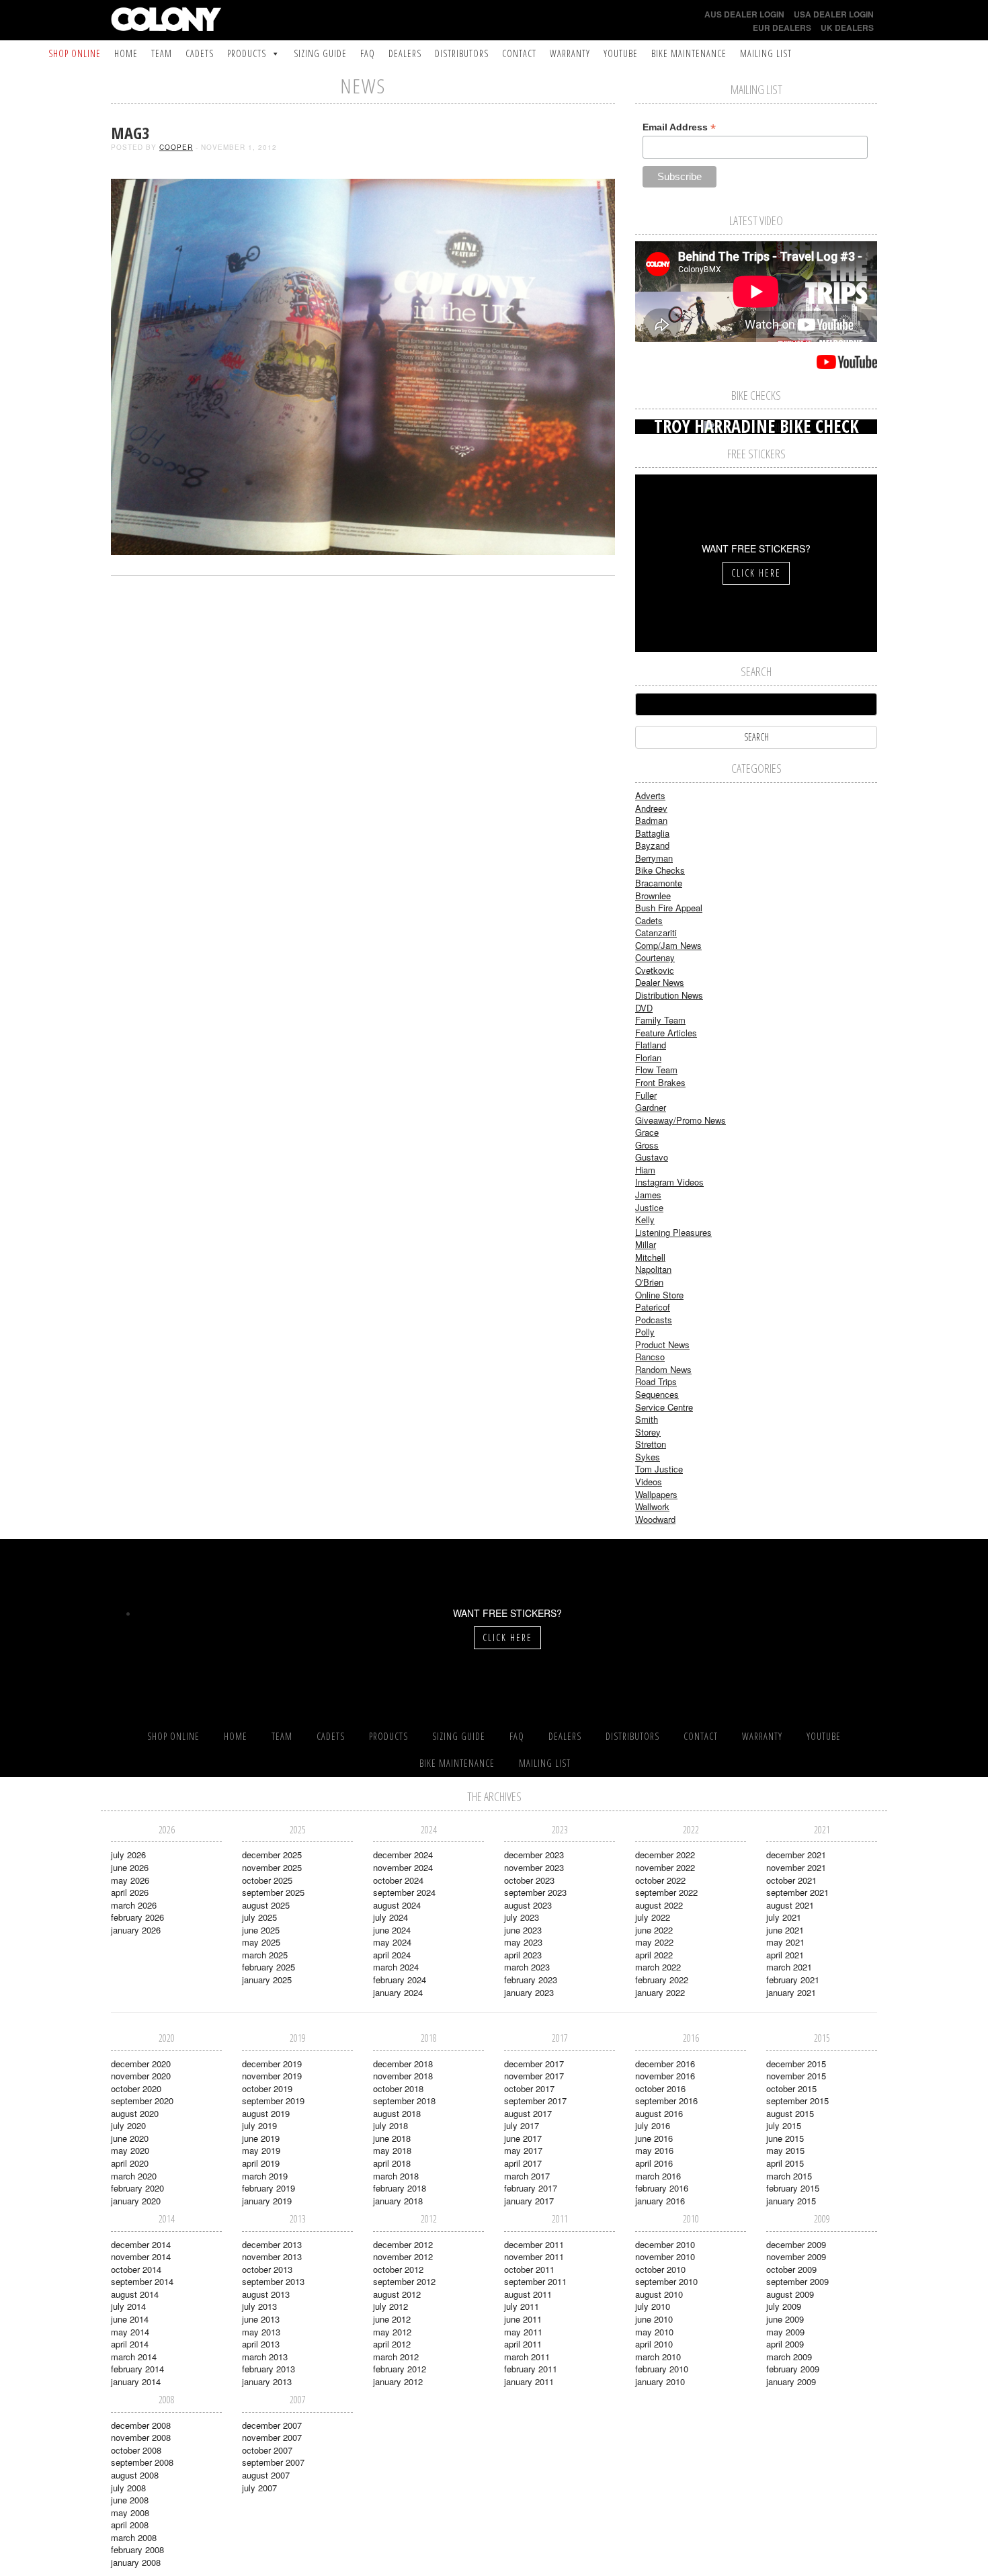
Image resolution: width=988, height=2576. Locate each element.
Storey (648, 1432)
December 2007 (272, 2425)
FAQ (368, 53)
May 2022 (654, 1942)
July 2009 (784, 2306)
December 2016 (665, 2064)
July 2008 (128, 2488)
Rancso (650, 1357)
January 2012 (398, 2381)
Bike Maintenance (689, 53)
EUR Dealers (782, 28)
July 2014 (128, 2306)
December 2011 (534, 2244)
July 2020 (128, 2125)
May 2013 (261, 2332)
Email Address (679, 127)
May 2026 (130, 1880)
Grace (647, 1132)
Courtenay (655, 957)
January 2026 (136, 1930)
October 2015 (791, 2088)
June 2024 (392, 1930)
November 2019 (272, 2076)
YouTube (621, 53)
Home (126, 53)
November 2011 (534, 2256)
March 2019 (265, 2176)
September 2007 (273, 2462)
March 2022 (658, 1967)
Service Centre (664, 1407)
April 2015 (785, 2163)
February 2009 (793, 2369)
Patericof (653, 1307)
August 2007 (266, 2475)
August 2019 (266, 2113)
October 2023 (529, 1880)
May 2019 (261, 2150)
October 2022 (660, 1880)
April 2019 (261, 2163)
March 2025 (265, 1955)
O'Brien (649, 1282)
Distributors (462, 53)
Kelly (645, 1219)
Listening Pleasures (673, 1232)
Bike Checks (660, 870)
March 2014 (134, 2357)
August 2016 (659, 2113)
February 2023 (531, 1980)
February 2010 (662, 2369)
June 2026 (130, 1867)
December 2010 (665, 2244)
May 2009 (785, 2332)
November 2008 (141, 2437)
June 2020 (130, 2138)
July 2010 (653, 2306)
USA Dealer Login (834, 14)
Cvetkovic (655, 970)
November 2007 (272, 2437)
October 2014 (136, 2269)
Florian (648, 1057)
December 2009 (796, 2244)
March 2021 (789, 1967)
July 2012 (390, 2306)
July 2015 (784, 2125)
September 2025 (273, 1892)
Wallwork (652, 1506)
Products (247, 53)
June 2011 (523, 2319)
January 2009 (791, 2381)
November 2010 (665, 2256)
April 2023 (523, 1955)
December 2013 (272, 2244)
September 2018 (404, 2101)
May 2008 (130, 2512)
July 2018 (390, 2125)
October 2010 (660, 2269)
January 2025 (267, 1980)
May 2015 (785, 2150)
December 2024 (403, 1855)
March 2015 (789, 2176)
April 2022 (654, 1955)
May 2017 (523, 2150)
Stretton (651, 1444)
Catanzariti (656, 932)
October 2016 (660, 2088)
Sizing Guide (320, 53)
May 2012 (392, 2332)
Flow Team (656, 1070)
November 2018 (403, 2076)
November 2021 (796, 1867)
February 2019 (269, 2188)
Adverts (650, 795)
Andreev (651, 808)
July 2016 (653, 2125)
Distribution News (669, 995)
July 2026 (128, 1855)
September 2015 (797, 2101)
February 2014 (137, 2369)
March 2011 (527, 2357)
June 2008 (130, 2500)
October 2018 (398, 2088)
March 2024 (396, 1967)
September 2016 (666, 2101)
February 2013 (269, 2369)
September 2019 (273, 2101)
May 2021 (785, 1942)
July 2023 (522, 1917)
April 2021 (785, 1955)
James (648, 1195)
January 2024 (398, 1992)
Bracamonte (659, 883)
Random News (663, 1369)
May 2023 (523, 1942)
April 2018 (392, 2163)
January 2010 (660, 2381)
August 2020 (135, 2113)
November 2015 (796, 2076)
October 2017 (529, 2088)
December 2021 (796, 1855)
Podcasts (654, 1320)
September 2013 (273, 2281)
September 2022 (666, 1892)
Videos (649, 1482)
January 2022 (660, 1992)
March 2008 (134, 2537)
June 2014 (130, 2319)
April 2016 (654, 2163)
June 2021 (785, 1930)
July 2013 (259, 2306)
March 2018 (396, 2176)
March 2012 (396, 2357)
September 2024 (404, 1892)
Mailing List (766, 53)
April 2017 (523, 2163)
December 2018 (403, 2064)
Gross (647, 1145)
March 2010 (658, 2357)
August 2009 (790, 2294)
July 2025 (259, 1917)
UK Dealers (847, 28)
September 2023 (535, 1892)
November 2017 (534, 2076)
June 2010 (654, 2319)
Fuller (646, 1095)
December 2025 (272, 1855)
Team (162, 53)
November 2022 (665, 1867)
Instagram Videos (669, 1182)
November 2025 (272, 1867)
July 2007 (259, 2488)
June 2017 (523, 2138)
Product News (662, 1344)
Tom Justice (659, 1469)
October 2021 (791, 1880)
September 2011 (535, 2281)
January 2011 (529, 2381)
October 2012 (398, 2269)
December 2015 (796, 2064)
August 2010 (659, 2294)
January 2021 (791, 1992)
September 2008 (142, 2462)
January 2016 (660, 2201)
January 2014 (136, 2381)
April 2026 (130, 1892)
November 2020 (141, 2076)
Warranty (570, 53)
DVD (644, 1008)
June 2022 (654, 1930)
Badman (651, 820)
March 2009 (789, 2357)
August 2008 (135, 2475)
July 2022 (653, 1917)
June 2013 (261, 2319)
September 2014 (142, 2281)
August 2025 (266, 1905)
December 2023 (534, 1855)
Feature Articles (666, 1033)
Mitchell (650, 1257)
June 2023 (523, 1930)
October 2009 (791, 2269)
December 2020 (141, 2064)
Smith (647, 1419)
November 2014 (141, 2256)
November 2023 (534, 1867)
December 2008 (141, 2425)
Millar (646, 1244)
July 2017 (522, 2125)
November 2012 (403, 2256)
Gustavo (652, 1157)
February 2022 (662, 1980)
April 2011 (523, 2344)
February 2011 (531, 2369)
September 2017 (535, 2101)
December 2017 (534, 2064)
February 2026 (137, 1917)
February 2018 (400, 2188)
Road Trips (656, 1381)
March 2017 (527, 2176)
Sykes (648, 1457)
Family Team (660, 1020)
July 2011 (522, 2306)
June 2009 (785, 2319)
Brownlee (653, 896)
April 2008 (130, 2525)
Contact (519, 53)
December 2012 (403, 2244)
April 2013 (261, 2344)
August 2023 (528, 1905)
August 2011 (528, 2294)
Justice (649, 1207)
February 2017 (531, 2188)
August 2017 (528, 2113)
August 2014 (135, 2294)
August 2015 (790, 2113)
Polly (645, 1332)
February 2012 (400, 2369)
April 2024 (392, 1955)
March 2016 (658, 2176)
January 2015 (791, 2201)
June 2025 (261, 1930)
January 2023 (529, 1992)
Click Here (756, 573)
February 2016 (662, 2188)
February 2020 (137, 2188)
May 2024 (392, 1942)
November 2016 (665, 2076)
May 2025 (261, 1942)
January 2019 (267, 2201)
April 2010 (654, 2344)
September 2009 (797, 2281)
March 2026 (134, 1905)
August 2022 (659, 1905)
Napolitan (653, 1269)
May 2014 (130, 2332)
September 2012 (404, 2281)
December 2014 (141, 2244)
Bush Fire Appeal (669, 908)
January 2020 (136, 2201)
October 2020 (136, 2088)
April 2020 (130, 2163)
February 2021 (793, 1980)
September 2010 (666, 2281)
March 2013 (265, 2357)
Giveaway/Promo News (681, 1120)
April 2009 (785, 2344)
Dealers (405, 53)
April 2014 (130, 2344)
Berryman (654, 858)
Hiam (645, 1170)
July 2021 (784, 1917)
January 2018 (398, 2201)
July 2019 (259, 2125)
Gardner (651, 1107)
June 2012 (392, 2319)
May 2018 (392, 2150)
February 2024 (400, 1980)
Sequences (657, 1394)
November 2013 (272, 2256)
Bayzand (652, 845)
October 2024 (398, 1880)
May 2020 (130, 2150)
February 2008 (137, 2549)
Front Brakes (660, 1082)
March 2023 (527, 1967)
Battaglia (652, 833)
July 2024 (390, 1917)
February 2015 (793, 2188)
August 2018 (397, 2113)
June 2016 (654, 2138)
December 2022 (665, 1855)
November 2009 (796, 2256)
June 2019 (261, 2138)
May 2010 (654, 2332)
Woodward (655, 1519)
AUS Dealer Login (744, 14)
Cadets (200, 53)
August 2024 (397, 1905)
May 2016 (654, 2150)
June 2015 (785, 2138)
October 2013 (267, 2269)
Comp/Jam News (668, 945)
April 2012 (392, 2344)
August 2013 (266, 2294)
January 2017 (529, 2201)
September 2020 (142, 2101)
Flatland (651, 1045)
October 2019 (267, 2088)
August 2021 (790, 1905)
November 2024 (403, 1867)
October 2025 (267, 1880)
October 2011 (529, 2269)
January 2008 (136, 2562)
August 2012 (397, 2294)
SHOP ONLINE (75, 53)
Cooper (176, 147)
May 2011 (523, 2332)
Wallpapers (656, 1494)
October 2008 (136, 2450)
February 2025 (269, 1967)
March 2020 (134, 2176)
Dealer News (660, 982)
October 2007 (267, 2450)
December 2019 (272, 2064)
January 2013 (267, 2381)
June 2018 (392, 2138)
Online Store (659, 1295)
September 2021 (797, 1892)
